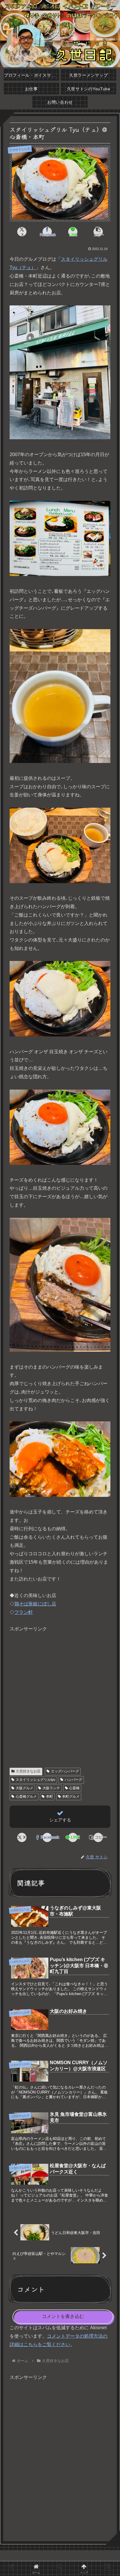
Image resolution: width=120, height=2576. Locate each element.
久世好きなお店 (28, 1771)
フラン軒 (24, 1612)
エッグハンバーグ (65, 1771)
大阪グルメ (24, 1788)
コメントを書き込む (63, 2316)
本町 (50, 1796)
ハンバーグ (73, 1780)
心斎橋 (74, 1788)
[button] (98, 232)
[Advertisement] (60, 1693)
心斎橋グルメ (26, 1796)
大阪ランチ (51, 1788)
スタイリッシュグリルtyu (36, 1780)
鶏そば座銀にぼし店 (35, 1604)
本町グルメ (71, 1796)
